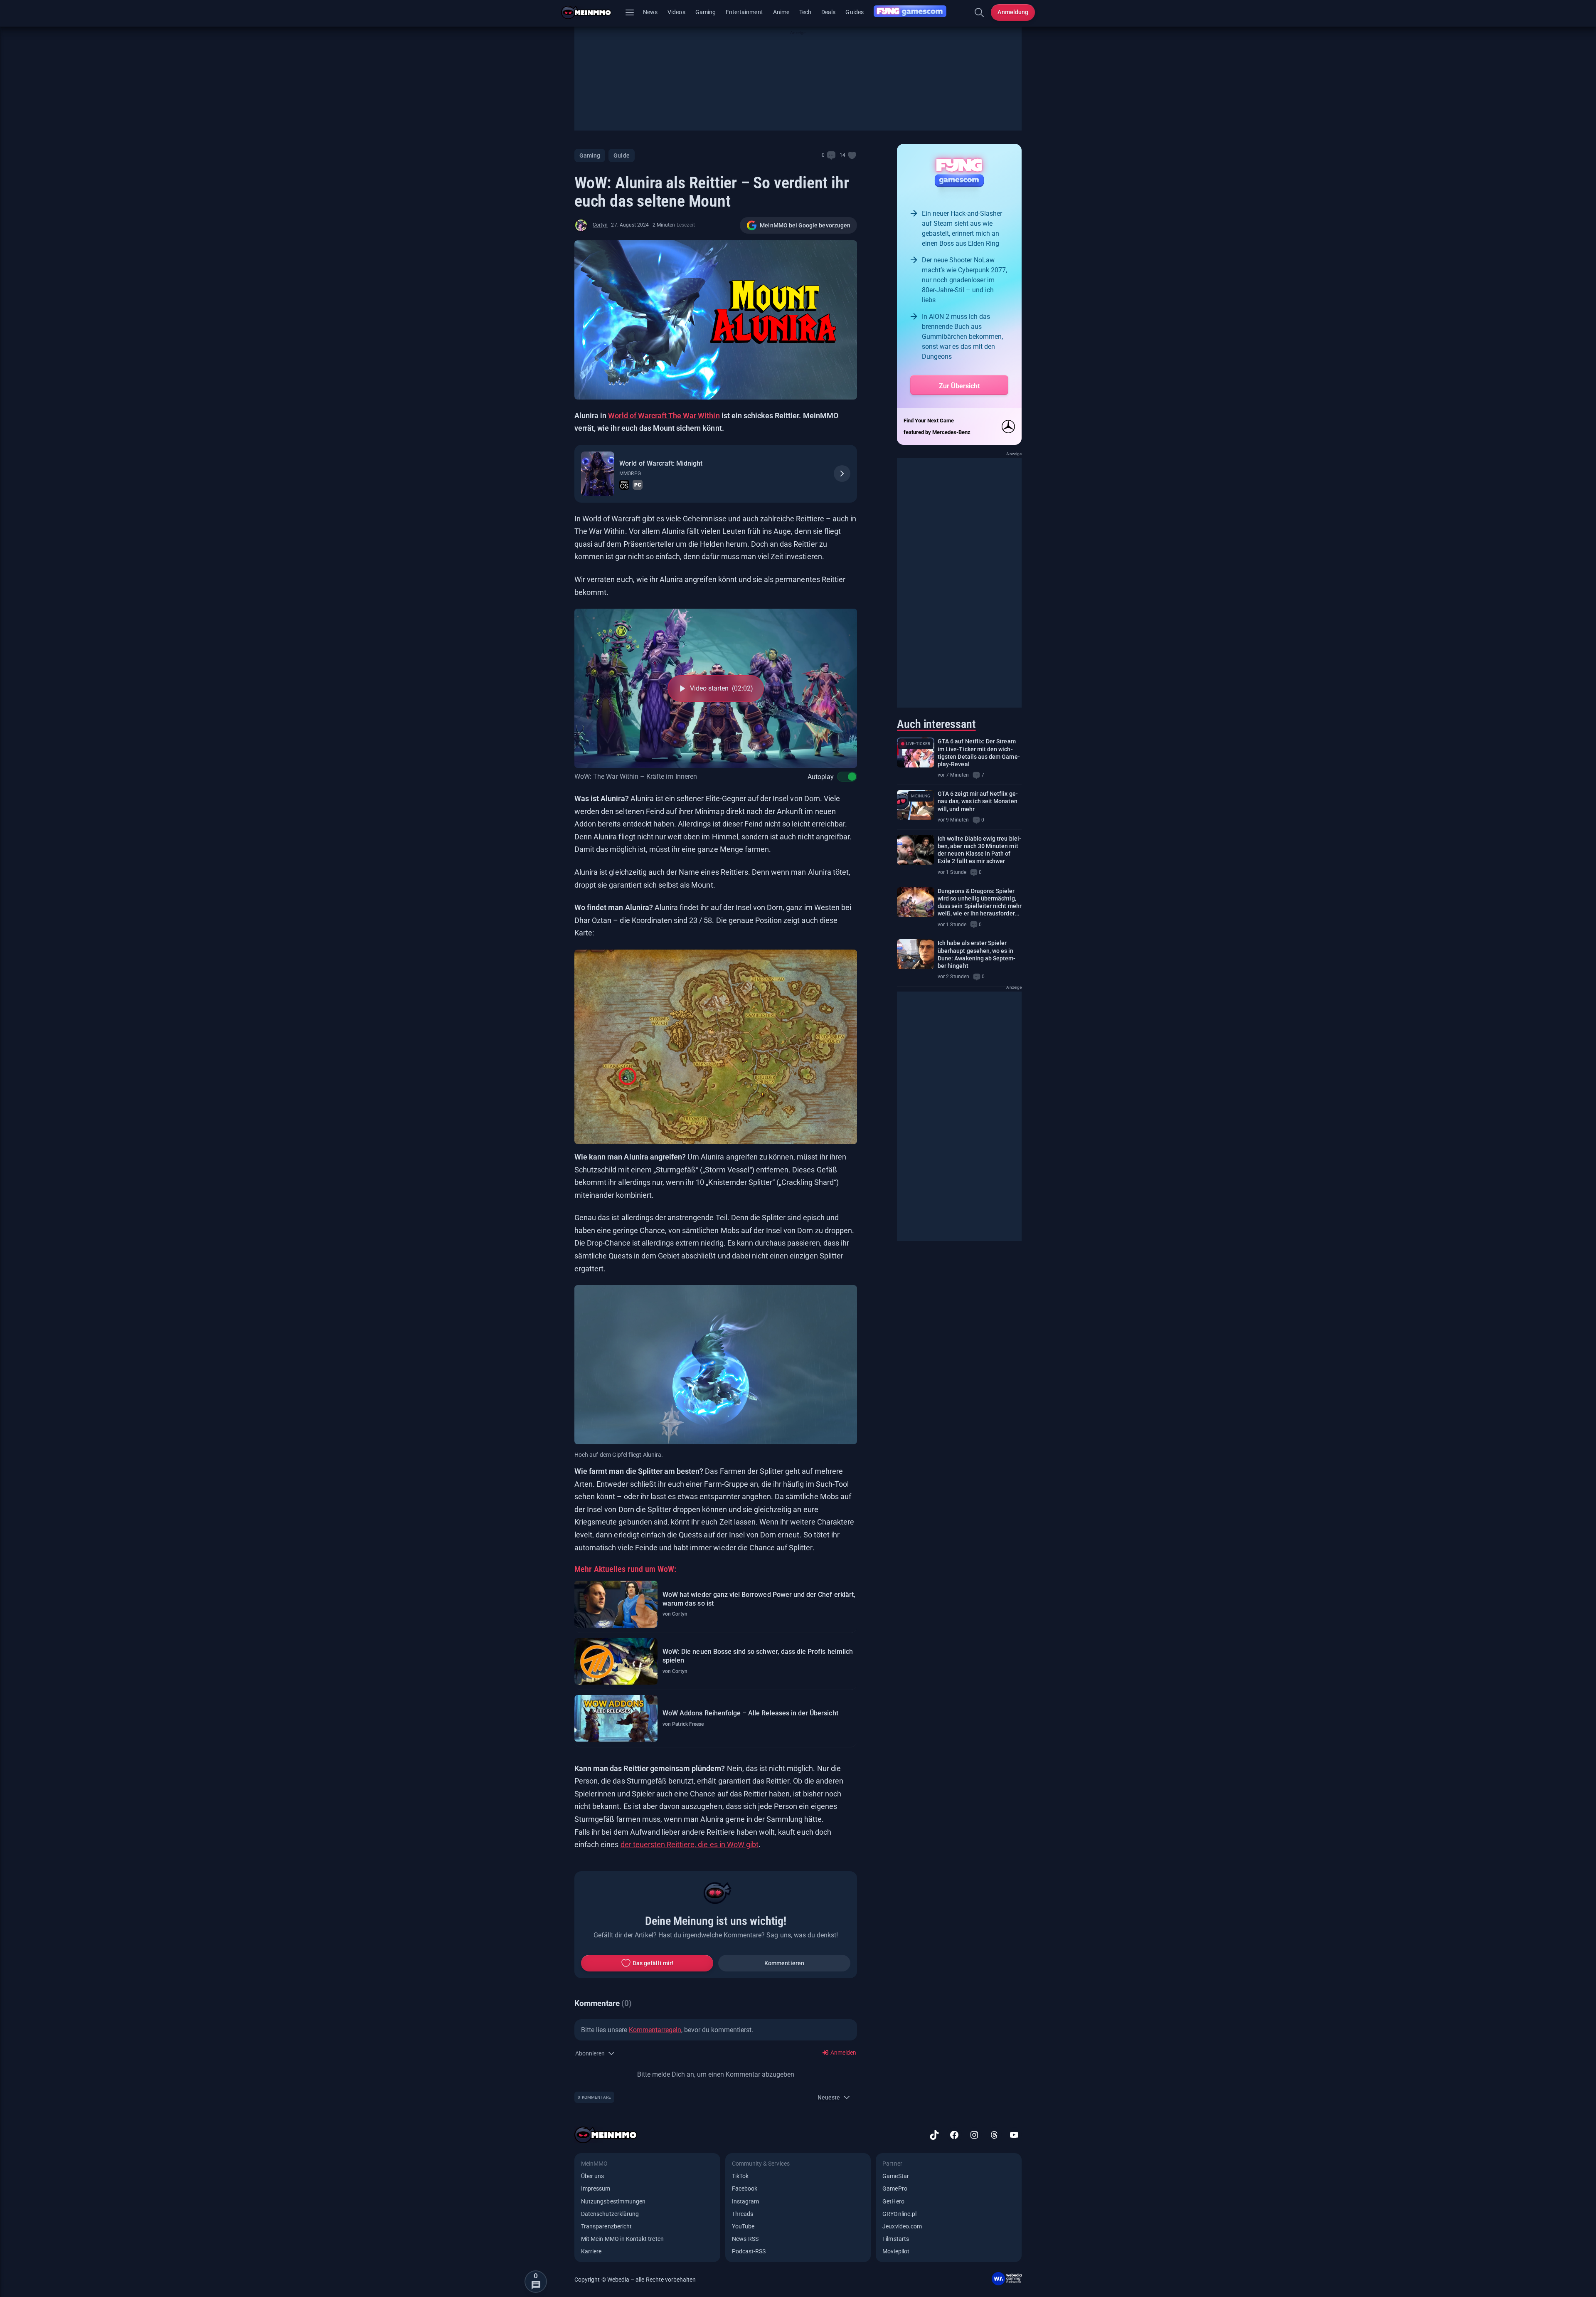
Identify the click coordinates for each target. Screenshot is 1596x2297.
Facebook (745, 2188)
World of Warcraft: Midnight (661, 463)
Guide (621, 155)
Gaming (706, 12)
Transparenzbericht (606, 2226)
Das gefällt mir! (653, 1963)
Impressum (596, 2188)
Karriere (591, 2251)
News (650, 12)
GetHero (893, 2201)
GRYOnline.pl (899, 2214)
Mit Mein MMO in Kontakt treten (622, 2239)
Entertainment (744, 12)
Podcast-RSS (749, 2251)
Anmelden (843, 2053)
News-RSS (745, 2239)
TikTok (740, 2176)
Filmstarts (896, 2239)
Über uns (592, 2176)
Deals (828, 12)
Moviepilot (896, 2251)
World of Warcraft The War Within (664, 416)
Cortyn (600, 225)
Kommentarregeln (655, 2030)
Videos (676, 12)
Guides (854, 12)
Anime (781, 12)
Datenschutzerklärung (610, 2214)
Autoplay (821, 777)
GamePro (895, 2188)
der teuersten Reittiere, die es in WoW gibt (690, 1844)
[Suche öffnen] (979, 12)
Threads (743, 2214)
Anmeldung (1013, 12)
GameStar (895, 2176)
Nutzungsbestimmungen (613, 2201)
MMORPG (630, 474)
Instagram (746, 2201)
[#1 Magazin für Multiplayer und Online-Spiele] (591, 12)
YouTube (743, 2226)
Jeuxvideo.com (902, 2226)
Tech (805, 12)
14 (842, 155)
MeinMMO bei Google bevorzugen (805, 225)
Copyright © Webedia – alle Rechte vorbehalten (635, 2280)
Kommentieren (784, 1963)
